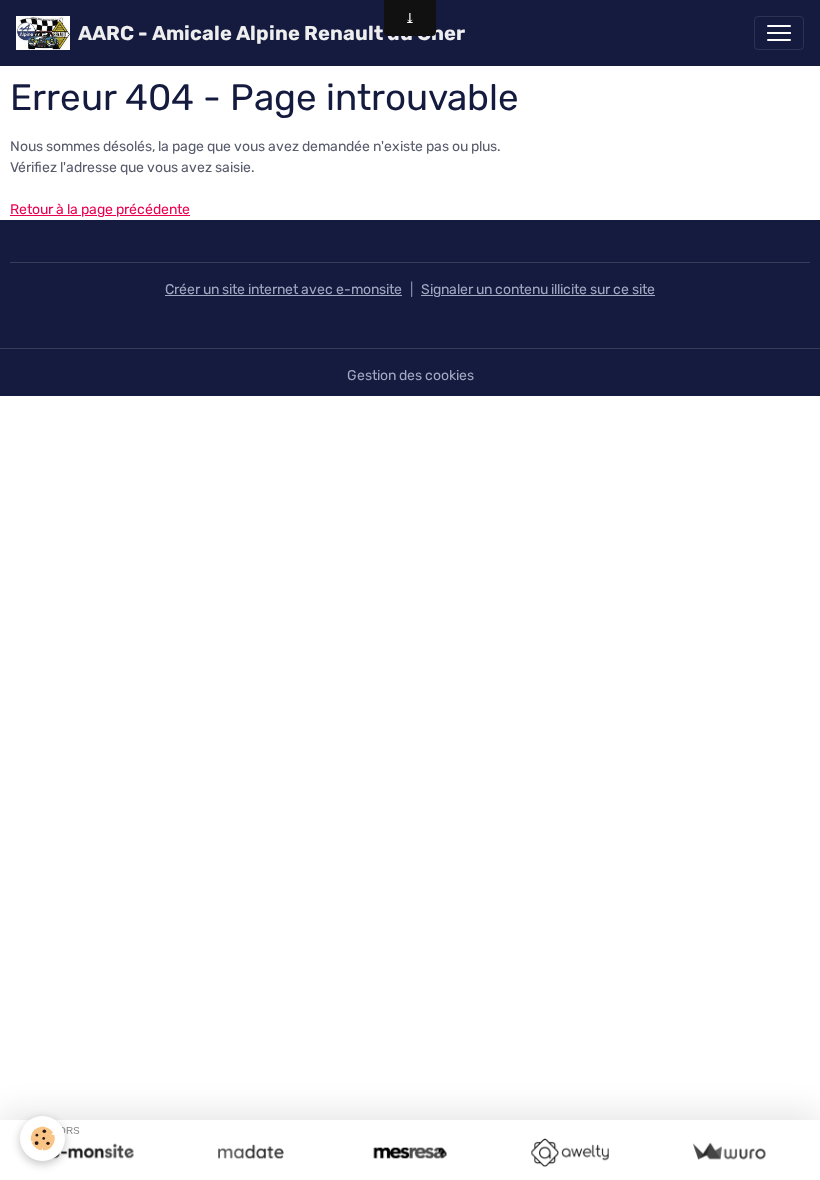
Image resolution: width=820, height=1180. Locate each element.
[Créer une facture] (728, 1152)
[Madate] (250, 1152)
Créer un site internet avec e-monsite (283, 289)
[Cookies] (42, 1138)
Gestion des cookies (410, 375)
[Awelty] (569, 1152)
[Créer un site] (91, 1152)
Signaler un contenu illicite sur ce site (538, 289)
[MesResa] (409, 1152)
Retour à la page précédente (100, 209)
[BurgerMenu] (779, 33)
